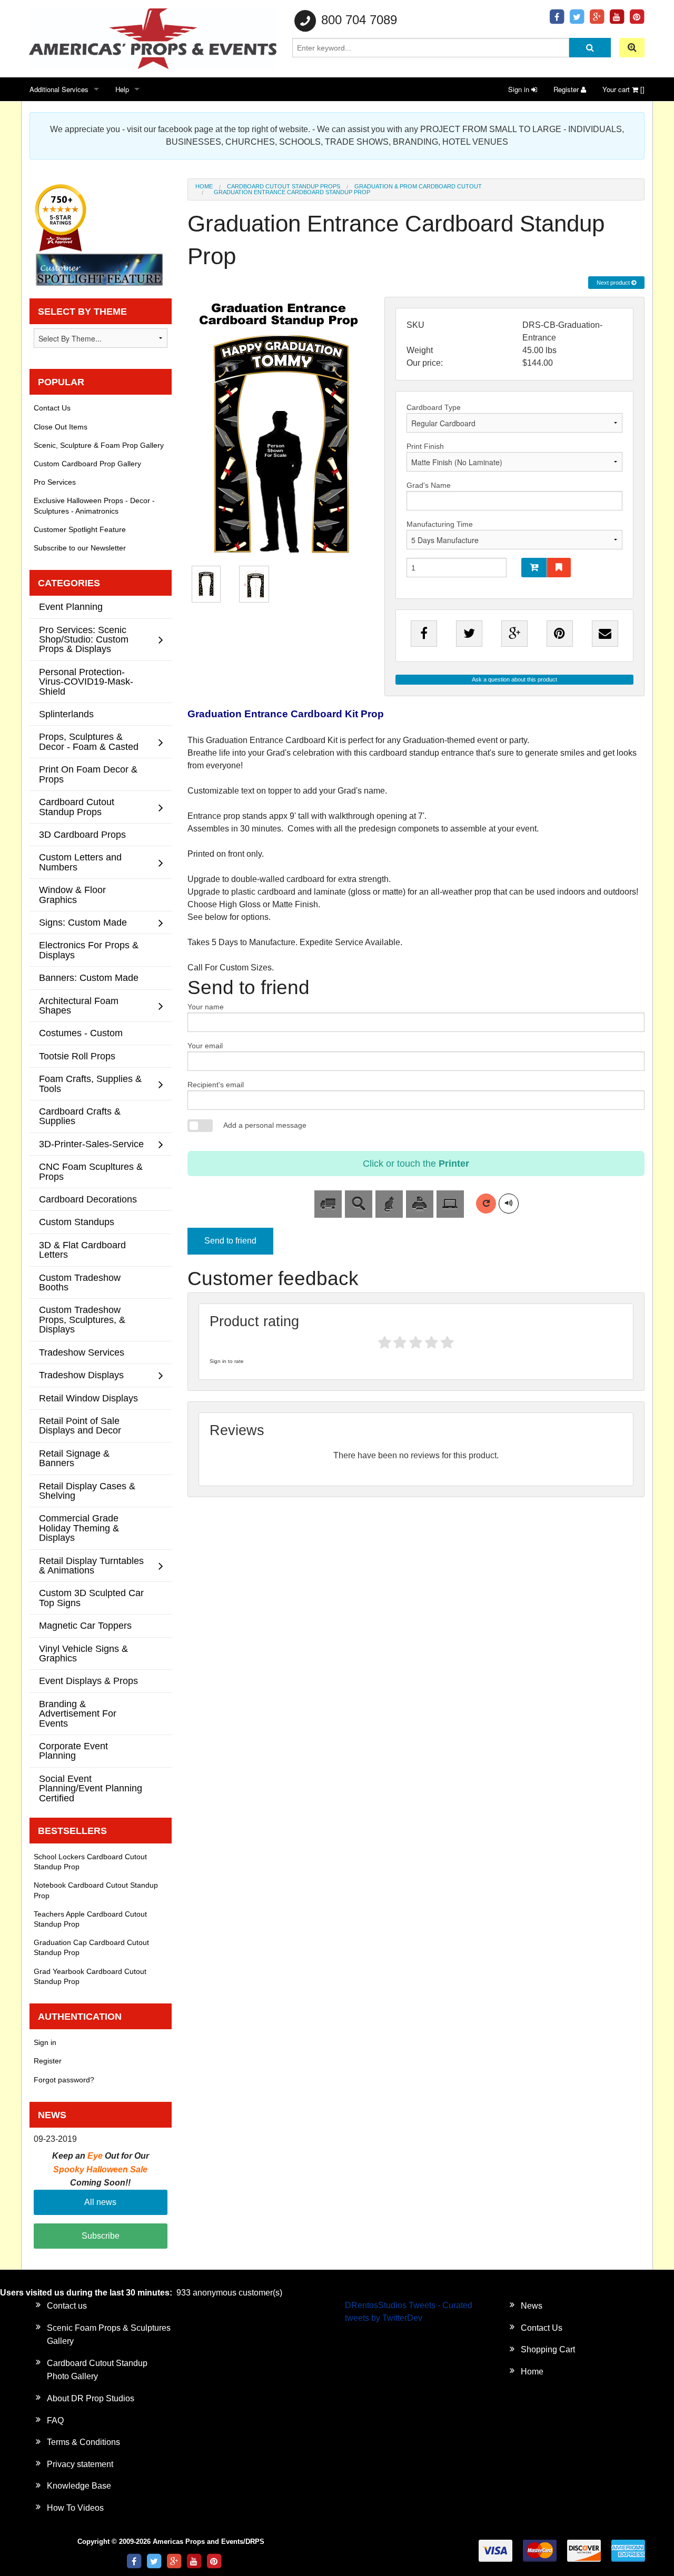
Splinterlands (66, 714)
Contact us (67, 2306)
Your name (206, 1007)
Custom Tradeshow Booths (80, 1282)
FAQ (55, 2420)
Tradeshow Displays (81, 1375)
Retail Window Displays (88, 1398)
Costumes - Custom (81, 1033)
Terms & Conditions (83, 2442)
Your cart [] (623, 89)
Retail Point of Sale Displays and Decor (80, 1425)
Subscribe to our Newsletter (80, 548)
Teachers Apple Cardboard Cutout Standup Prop (90, 1919)
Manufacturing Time (440, 524)
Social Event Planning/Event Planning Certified (91, 1788)
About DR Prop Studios (91, 2398)
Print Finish (425, 446)
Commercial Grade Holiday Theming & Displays (79, 1528)
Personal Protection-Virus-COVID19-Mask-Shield (86, 681)
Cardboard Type (434, 407)
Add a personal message (265, 1125)
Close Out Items (61, 427)
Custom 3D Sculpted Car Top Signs (91, 1597)
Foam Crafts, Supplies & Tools (90, 1083)
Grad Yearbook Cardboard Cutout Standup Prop (90, 1976)
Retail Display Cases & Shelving (87, 1491)
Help (122, 89)
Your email (205, 1046)
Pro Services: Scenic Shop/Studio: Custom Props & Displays (84, 639)
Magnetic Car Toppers (85, 1625)
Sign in (520, 89)
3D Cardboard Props (82, 834)
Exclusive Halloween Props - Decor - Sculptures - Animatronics (94, 505)
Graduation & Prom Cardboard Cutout (418, 186)
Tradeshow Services (82, 1352)
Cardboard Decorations (88, 1199)
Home (204, 186)
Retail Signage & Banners (74, 1458)
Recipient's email (216, 1085)
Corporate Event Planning (73, 1751)
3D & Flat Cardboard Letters (82, 1250)
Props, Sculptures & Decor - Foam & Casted (89, 741)
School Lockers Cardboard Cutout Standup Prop (90, 1862)
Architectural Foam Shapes (79, 1005)
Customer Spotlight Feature (80, 529)
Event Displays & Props (88, 1681)
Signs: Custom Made (83, 922)
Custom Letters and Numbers (80, 862)
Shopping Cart (548, 2349)
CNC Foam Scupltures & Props (91, 1171)
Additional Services (59, 89)
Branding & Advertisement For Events (78, 1713)
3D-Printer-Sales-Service (91, 1144)
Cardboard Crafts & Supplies (80, 1116)
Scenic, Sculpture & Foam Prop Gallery (99, 445)
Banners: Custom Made (89, 978)
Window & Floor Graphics (72, 894)
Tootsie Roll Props (77, 1056)
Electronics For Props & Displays (89, 950)
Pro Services (55, 482)
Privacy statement (80, 2464)
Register (567, 89)
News (532, 2306)
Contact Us (52, 408)
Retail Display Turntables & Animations (91, 1565)
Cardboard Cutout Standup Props (284, 186)
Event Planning (71, 607)
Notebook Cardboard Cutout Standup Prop (96, 1890)
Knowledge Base (79, 2486)
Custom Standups (77, 1222)
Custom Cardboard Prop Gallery (87, 464)
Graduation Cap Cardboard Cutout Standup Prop (91, 1947)
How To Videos (75, 2508)
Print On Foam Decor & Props (88, 774)
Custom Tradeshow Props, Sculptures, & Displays (82, 1319)
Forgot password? (64, 2080)
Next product (614, 283)
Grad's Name (429, 485)
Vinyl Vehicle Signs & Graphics (83, 1653)
